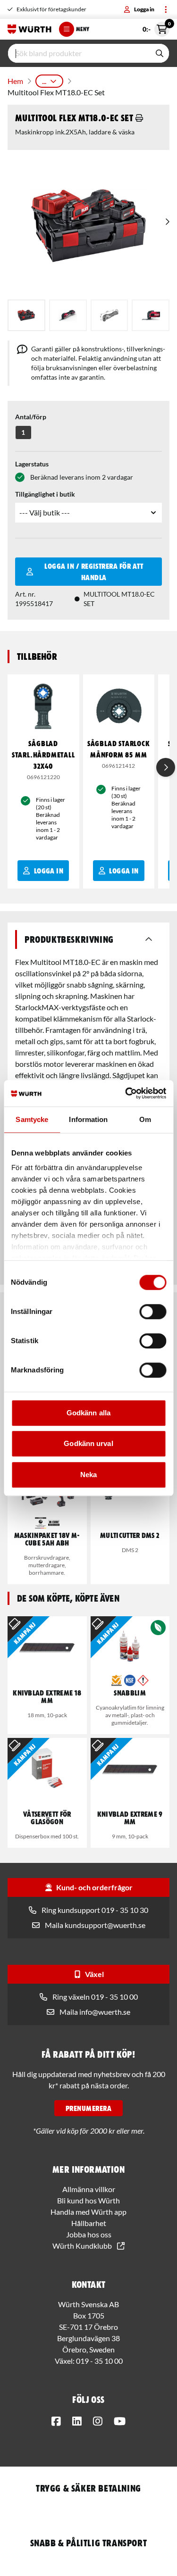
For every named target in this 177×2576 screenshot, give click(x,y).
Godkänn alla (88, 1413)
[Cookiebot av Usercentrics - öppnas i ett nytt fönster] (126, 1093)
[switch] (153, 1312)
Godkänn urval (88, 1443)
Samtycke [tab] (32, 1119)
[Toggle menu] (166, 9)
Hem (15, 81)
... (44, 81)
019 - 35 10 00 (99, 2361)
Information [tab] (88, 1119)
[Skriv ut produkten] (139, 118)
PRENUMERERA (88, 2108)
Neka (88, 1475)
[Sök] (160, 53)
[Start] (29, 29)
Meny (83, 29)
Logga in (144, 9)
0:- (156, 27)
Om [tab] (145, 1119)
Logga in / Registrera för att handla (94, 572)
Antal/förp (31, 417)
